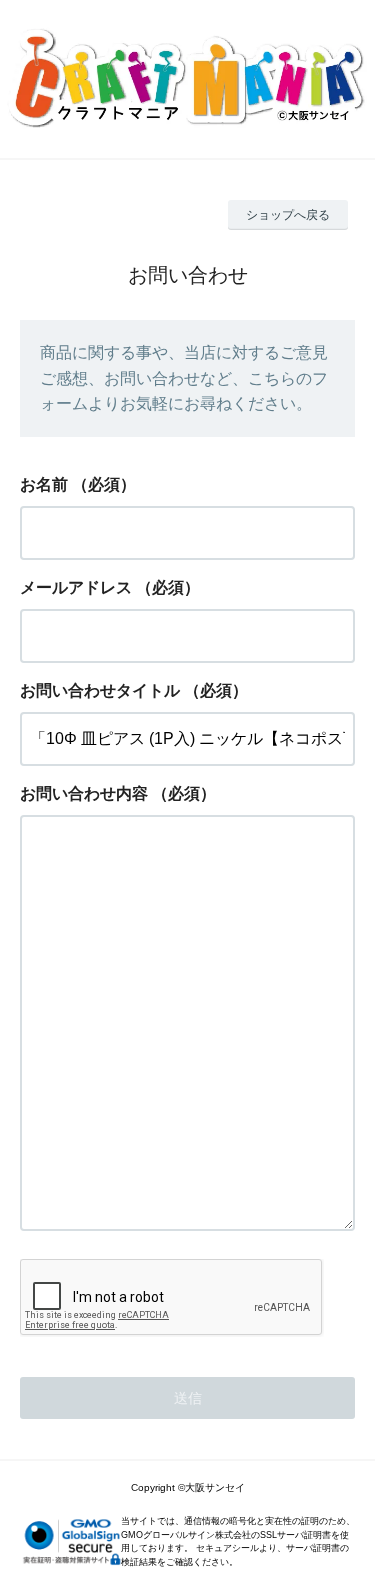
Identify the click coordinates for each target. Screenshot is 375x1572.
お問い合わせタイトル (100, 690)
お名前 (44, 484)
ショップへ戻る (288, 215)
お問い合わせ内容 (84, 793)
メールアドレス (76, 587)
